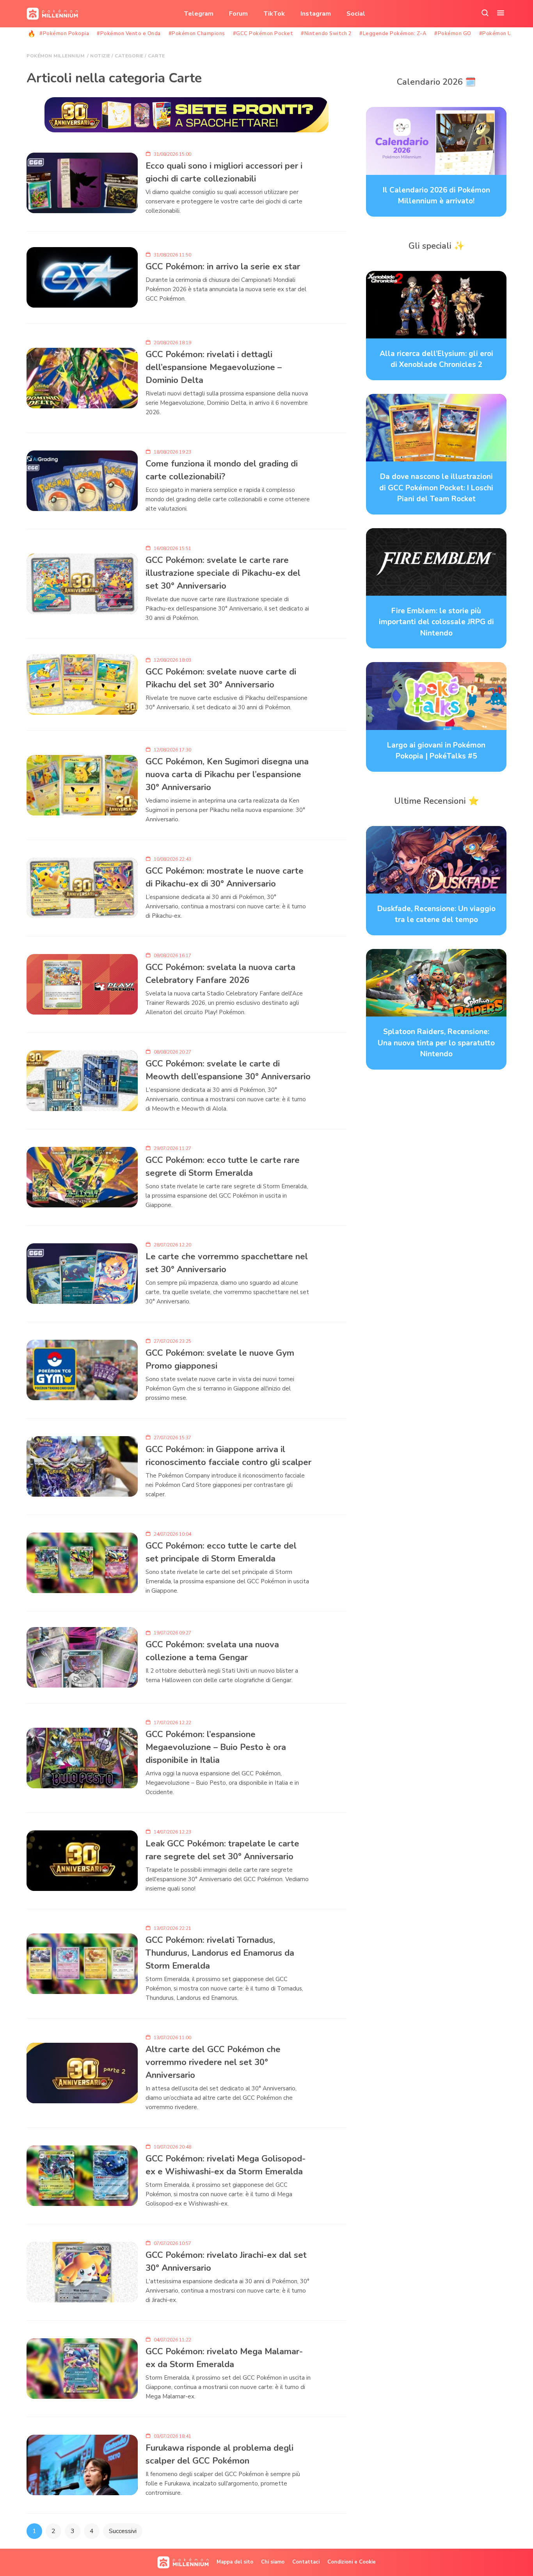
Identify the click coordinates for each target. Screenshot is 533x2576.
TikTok (274, 14)
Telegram (199, 14)
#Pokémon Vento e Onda (129, 34)
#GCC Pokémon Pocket (263, 34)
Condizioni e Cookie (352, 2562)
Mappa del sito (235, 2562)
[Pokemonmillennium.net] (50, 14)
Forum (238, 14)
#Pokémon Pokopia (64, 34)
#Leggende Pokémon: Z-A (393, 34)
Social (356, 14)
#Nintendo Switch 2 (326, 34)
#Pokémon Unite (501, 34)
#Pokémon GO (453, 34)
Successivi (123, 2531)
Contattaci (306, 2562)
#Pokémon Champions (197, 34)
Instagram (316, 14)
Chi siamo (273, 2562)
